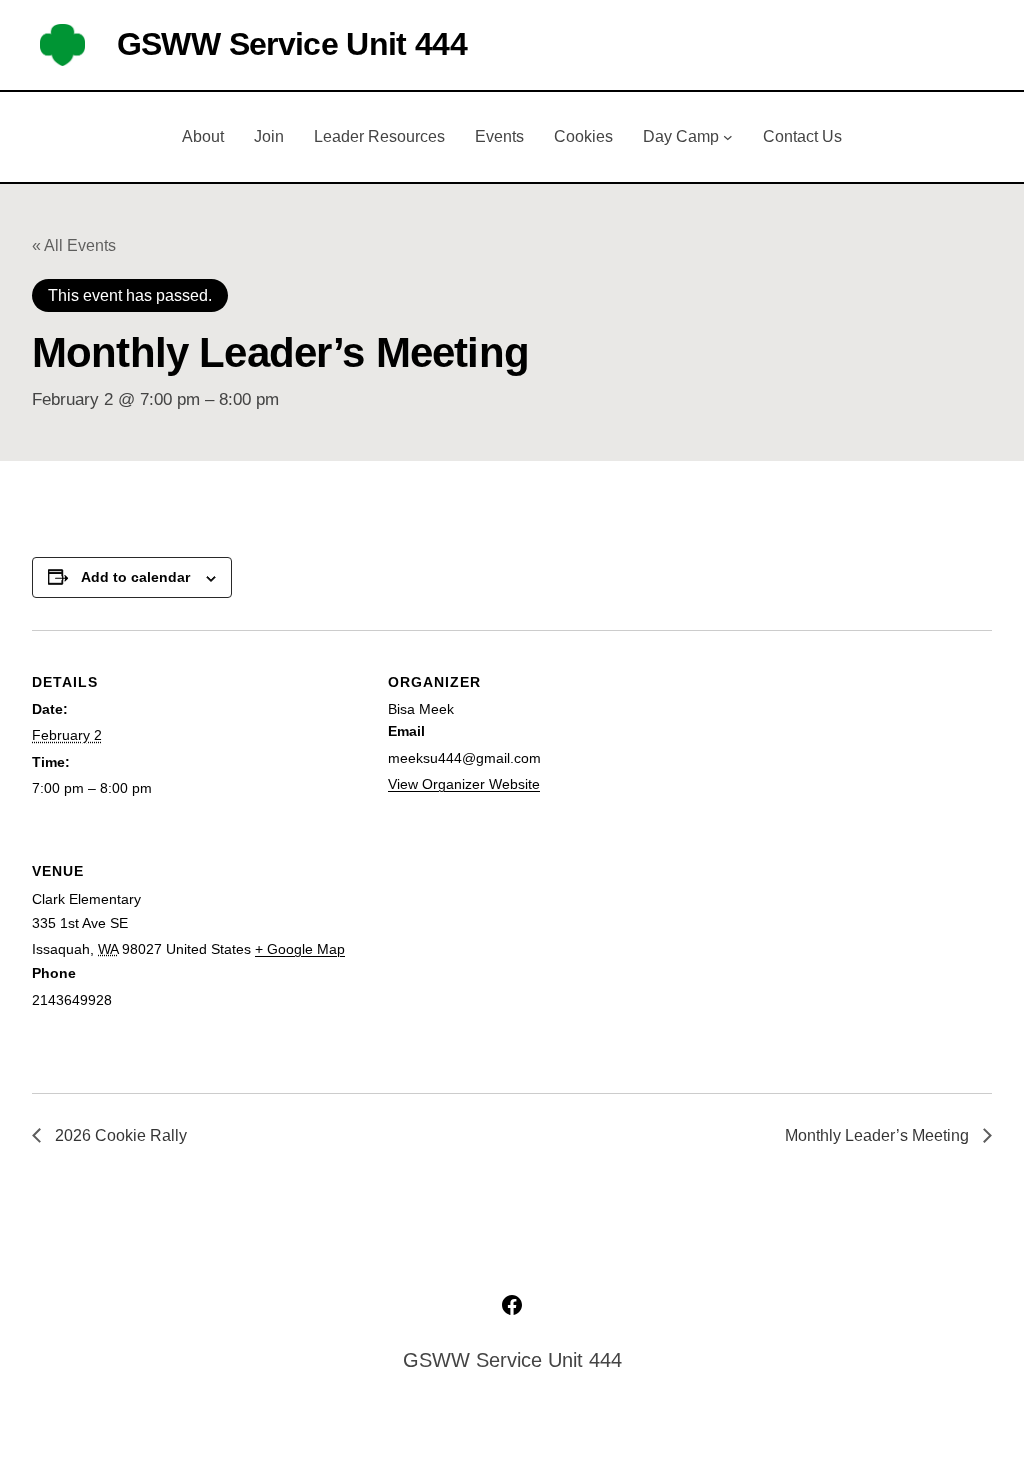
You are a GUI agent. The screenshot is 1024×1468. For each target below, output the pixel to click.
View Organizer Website (464, 784)
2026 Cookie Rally (119, 1135)
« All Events (74, 245)
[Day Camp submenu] (728, 137)
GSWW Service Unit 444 (292, 44)
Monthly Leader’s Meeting (879, 1135)
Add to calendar (135, 577)
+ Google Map (300, 949)
